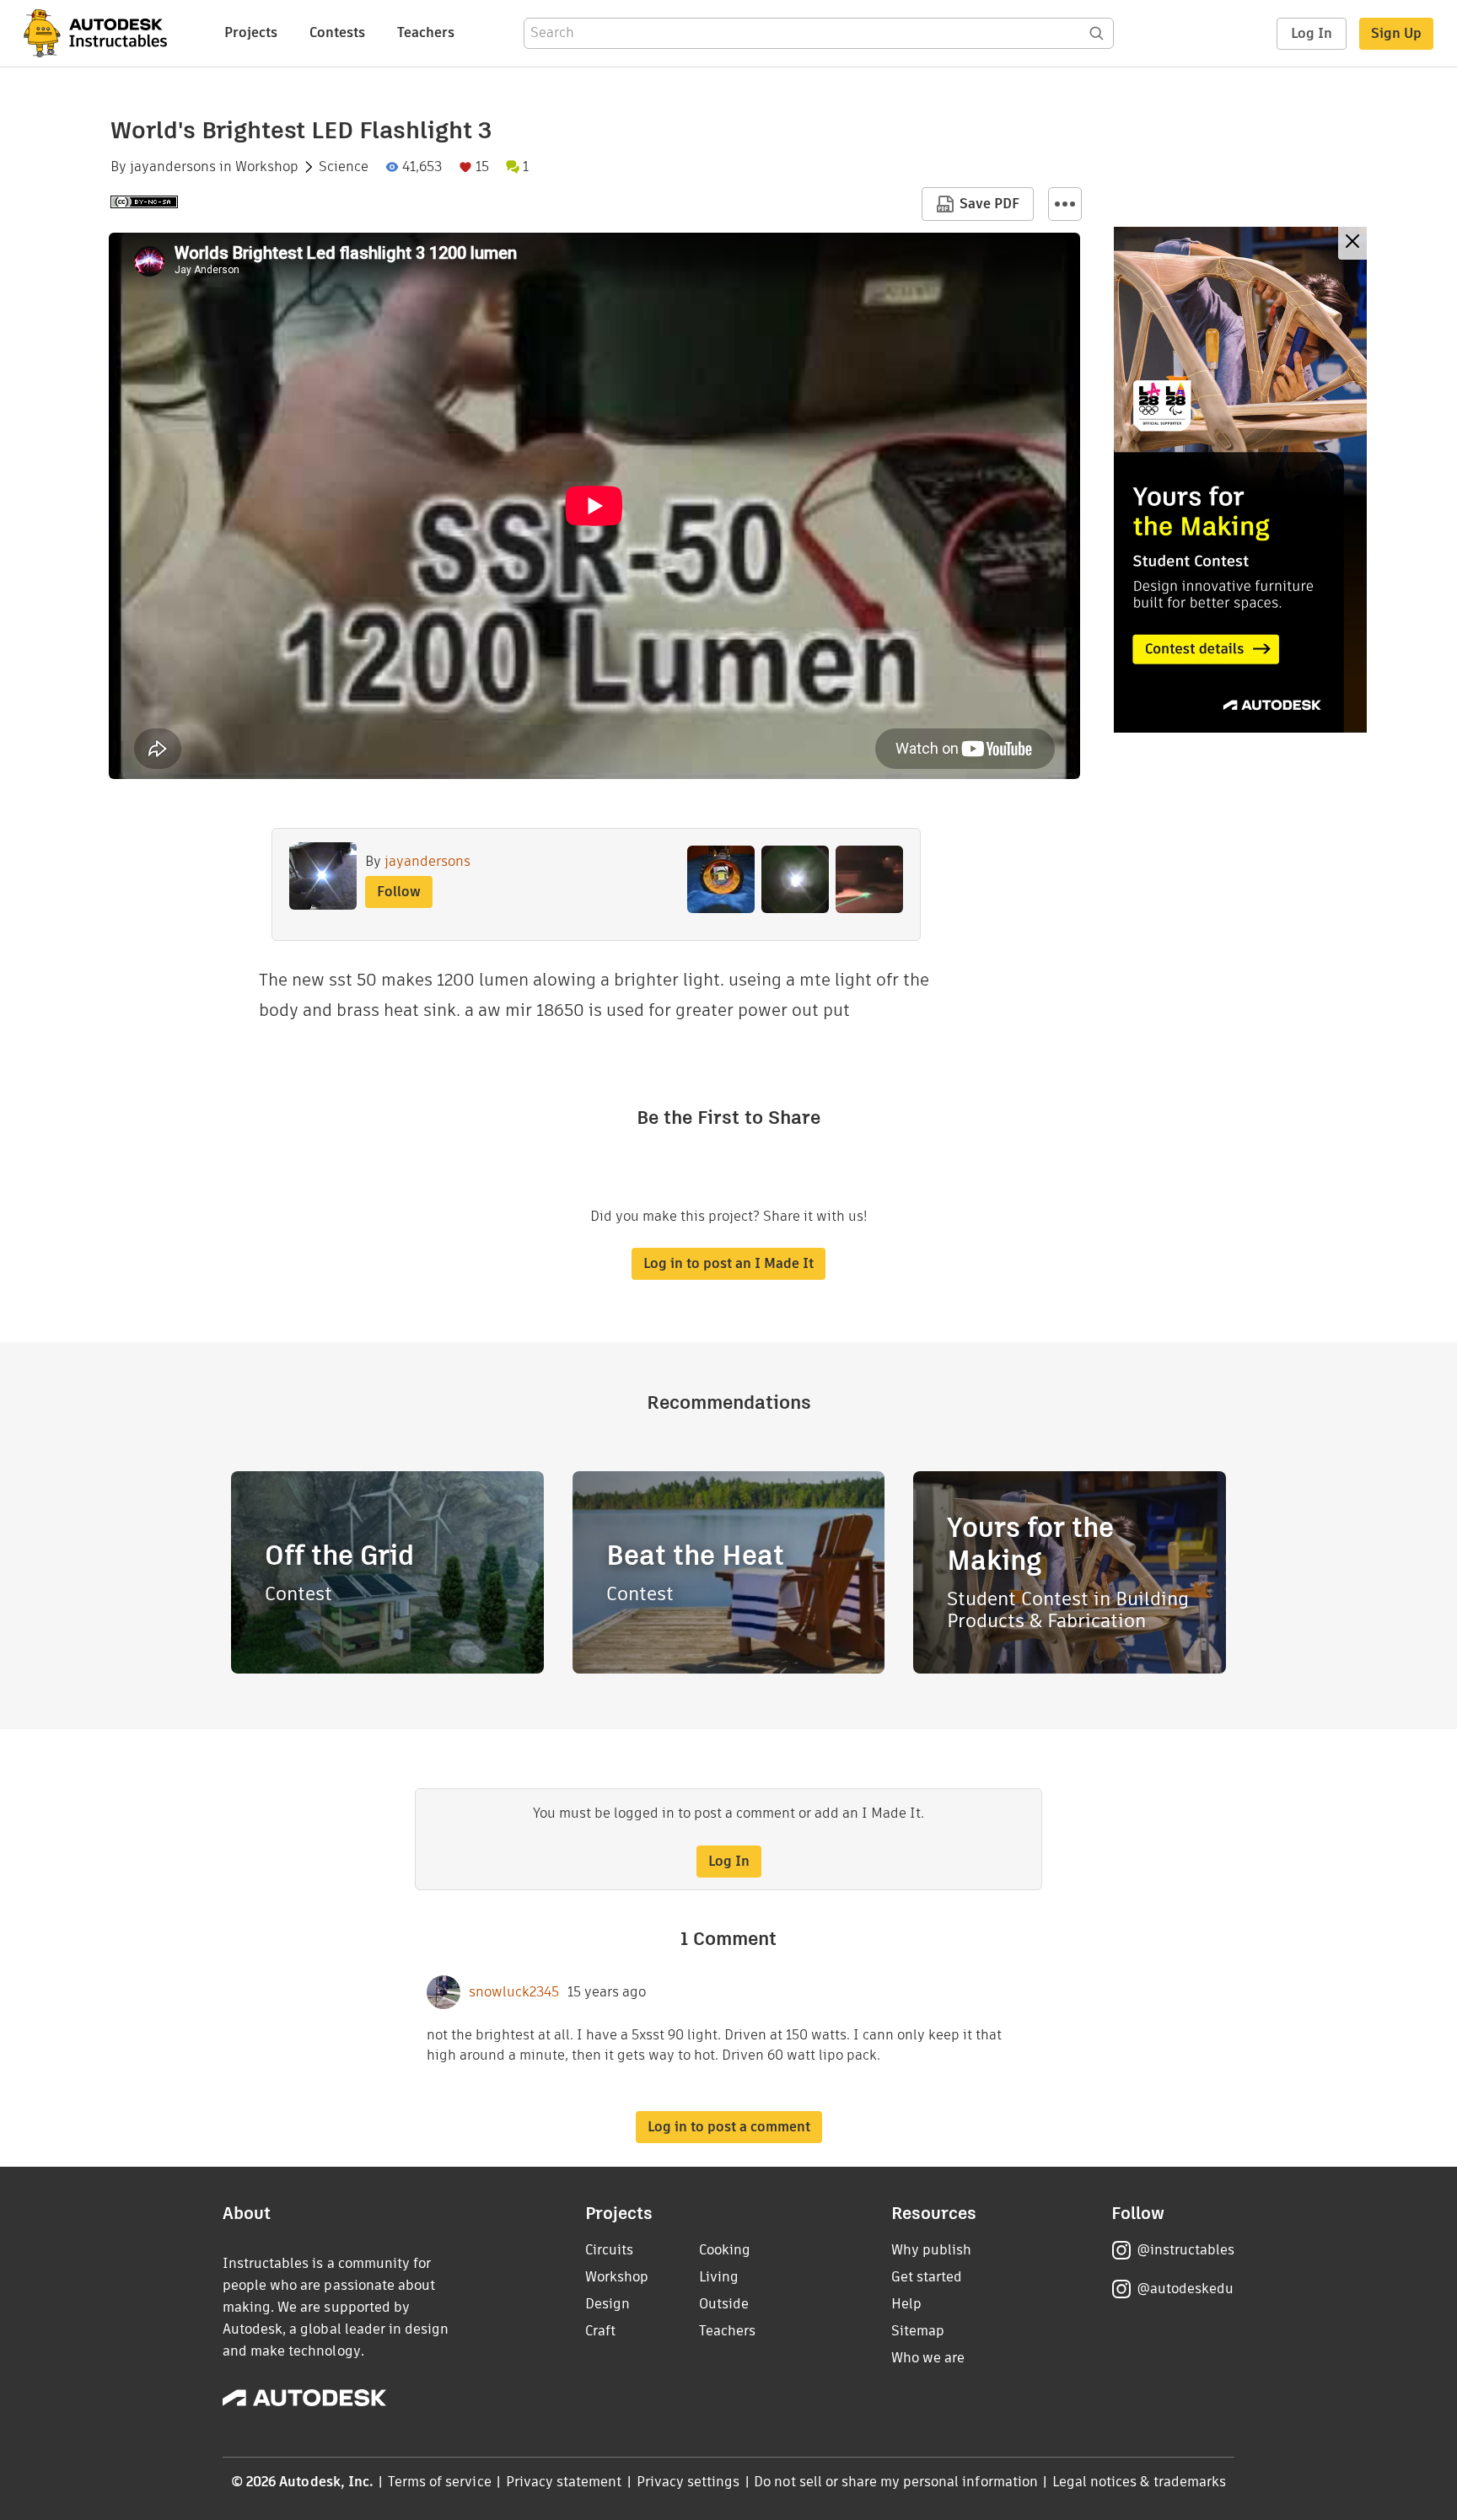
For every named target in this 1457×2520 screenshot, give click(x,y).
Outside (724, 2304)
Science (344, 167)
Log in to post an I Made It (728, 1263)
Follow (399, 892)
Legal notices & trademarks (1139, 2482)
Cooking (725, 2250)
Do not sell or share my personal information (895, 2482)
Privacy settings (688, 2482)
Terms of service (440, 2482)
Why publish (931, 2250)
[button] (1065, 204)
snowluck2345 (514, 1992)
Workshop (267, 167)
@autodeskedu (1185, 2289)
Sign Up (1396, 33)
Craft (600, 2331)
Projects (251, 32)
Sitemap (918, 2331)
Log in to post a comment (729, 2127)
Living (719, 2277)
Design (608, 2304)
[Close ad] (1352, 243)
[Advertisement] (1240, 480)
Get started (927, 2277)
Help (906, 2304)
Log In (1312, 33)
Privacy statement (564, 2482)
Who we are (928, 2358)
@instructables (1185, 2250)
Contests (337, 32)
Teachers (426, 32)
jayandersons (173, 167)
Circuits (609, 2250)
